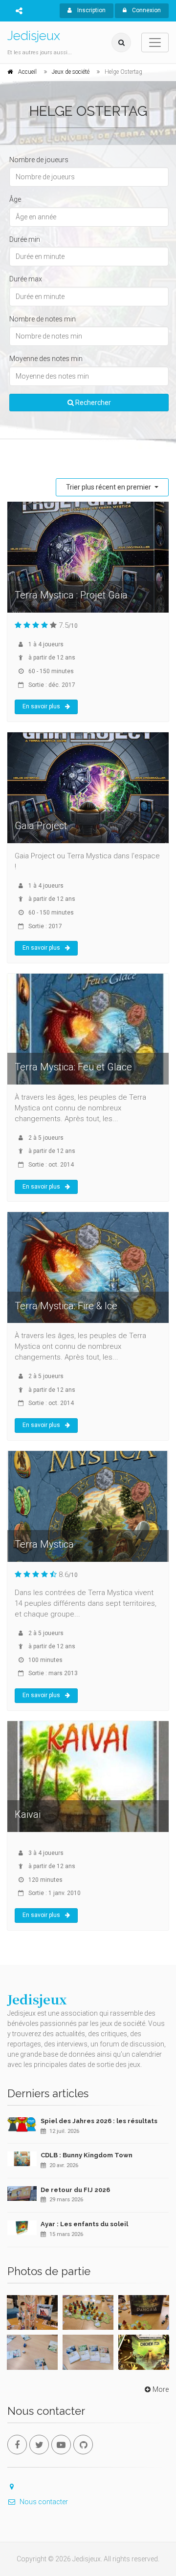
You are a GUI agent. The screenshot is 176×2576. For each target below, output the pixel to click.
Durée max (26, 279)
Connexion (146, 10)
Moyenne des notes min (46, 359)
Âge (15, 199)
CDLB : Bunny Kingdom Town (87, 2155)
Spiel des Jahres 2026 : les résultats (99, 2121)
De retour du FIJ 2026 (75, 2190)
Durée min (25, 239)
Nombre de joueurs (39, 160)
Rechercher (92, 403)
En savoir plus (41, 706)
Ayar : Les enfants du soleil (84, 2224)
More (161, 2389)
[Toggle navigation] (155, 43)
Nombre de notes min (43, 319)
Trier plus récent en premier (109, 487)
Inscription (91, 10)
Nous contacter (44, 2502)
